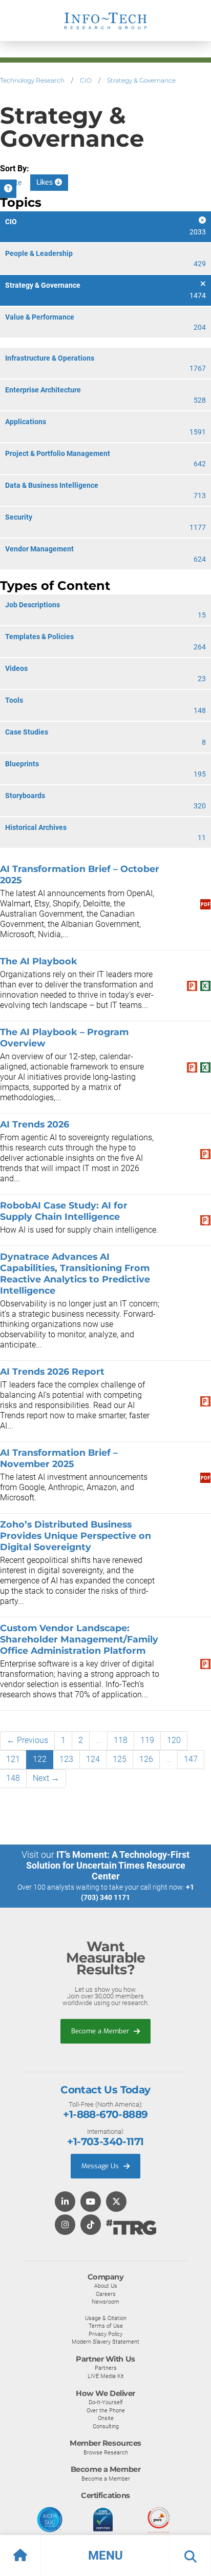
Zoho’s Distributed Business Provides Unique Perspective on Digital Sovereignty (76, 1535)
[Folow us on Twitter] (116, 2202)
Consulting (106, 2426)
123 (66, 1759)
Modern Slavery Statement (105, 2342)
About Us (106, 2286)
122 (40, 1759)
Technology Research (32, 80)
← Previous (27, 1740)
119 (147, 1740)
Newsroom (105, 2302)
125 (120, 1759)
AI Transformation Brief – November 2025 (59, 1458)
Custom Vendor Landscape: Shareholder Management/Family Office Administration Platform (79, 1639)
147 (191, 1759)
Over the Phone (106, 2410)
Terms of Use (106, 2326)
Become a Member (101, 2031)
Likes (46, 182)
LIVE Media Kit (106, 2376)
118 (121, 1740)
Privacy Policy (105, 2334)
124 (93, 1759)
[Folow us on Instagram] (65, 2225)
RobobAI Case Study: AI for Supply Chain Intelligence (64, 1211)
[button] (105, 2555)
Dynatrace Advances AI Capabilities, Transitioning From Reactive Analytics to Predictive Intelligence (75, 1273)
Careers (106, 2294)
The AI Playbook (39, 961)
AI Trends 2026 (35, 1124)
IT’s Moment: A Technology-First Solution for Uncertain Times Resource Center (108, 1865)
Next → (46, 1778)
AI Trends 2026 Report (52, 1371)
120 (174, 1740)
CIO (86, 80)
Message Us (101, 2166)
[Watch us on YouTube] (91, 2202)
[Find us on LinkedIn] (65, 2202)
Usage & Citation (106, 2318)
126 (146, 1759)
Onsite (106, 2418)
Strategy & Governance (141, 80)
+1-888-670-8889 (105, 2114)
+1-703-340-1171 (105, 2142)
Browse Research (106, 2452)
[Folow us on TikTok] (91, 2225)
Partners (106, 2368)
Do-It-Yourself (106, 2402)
